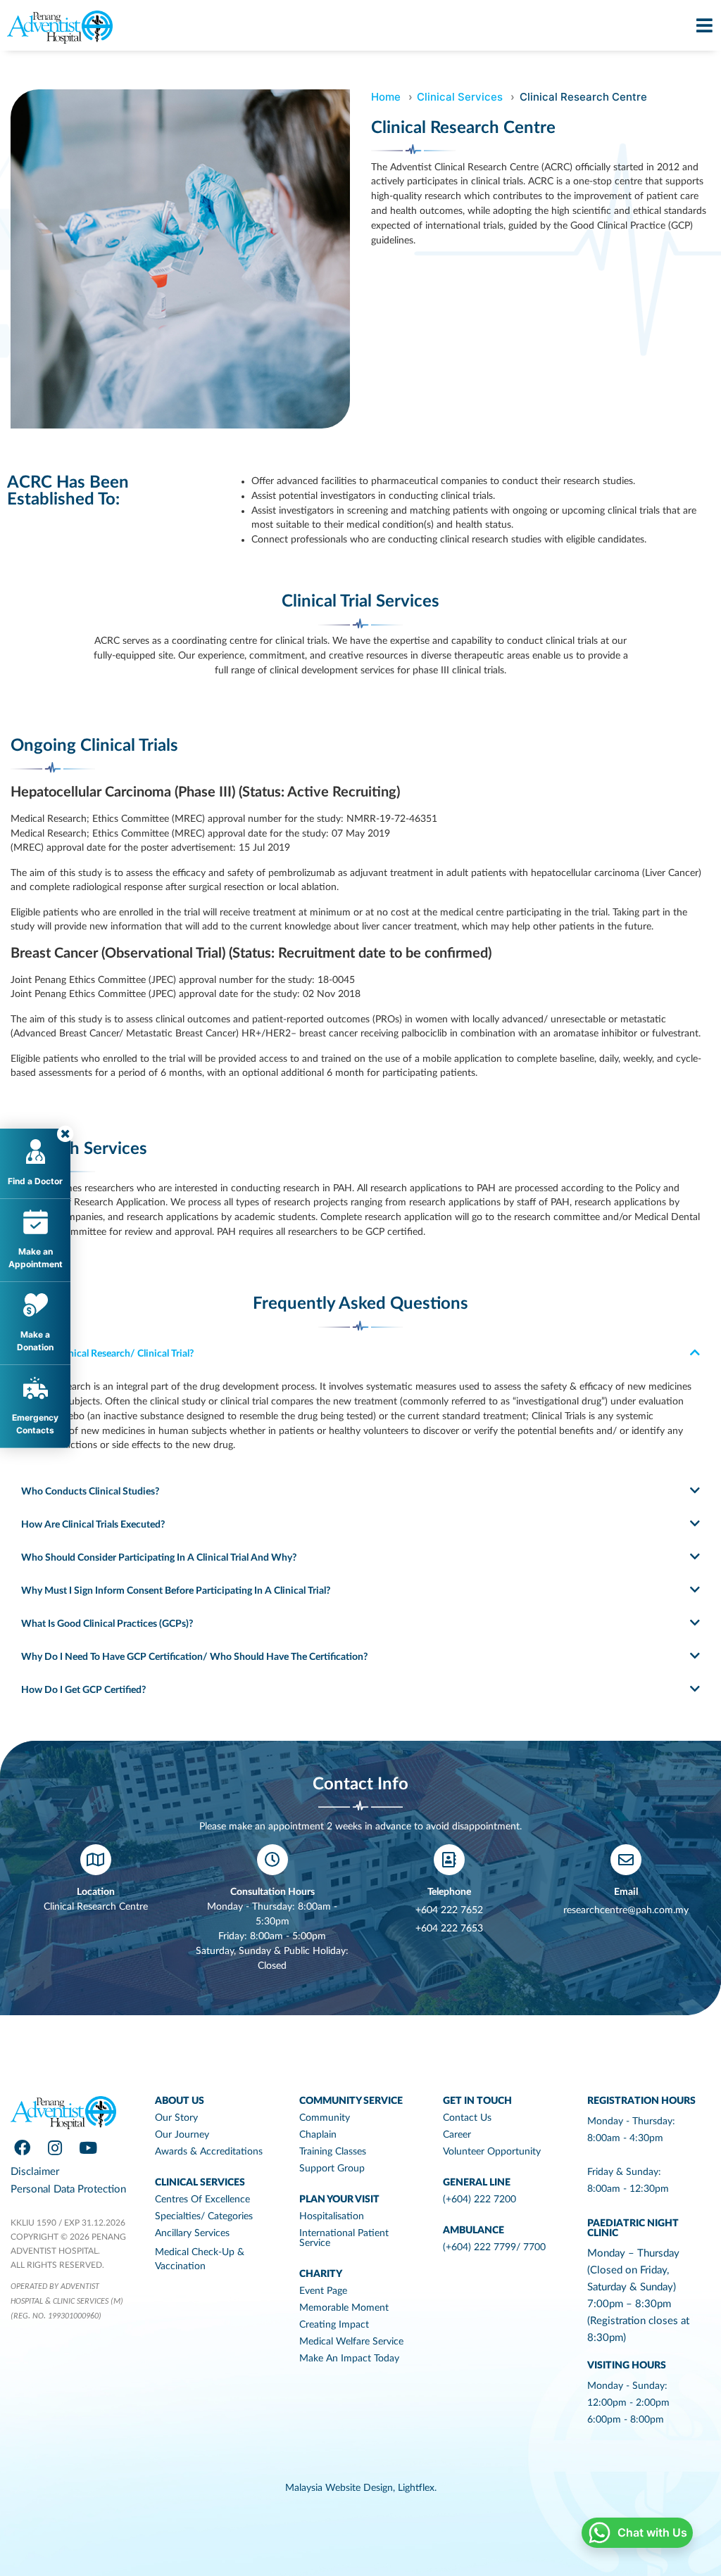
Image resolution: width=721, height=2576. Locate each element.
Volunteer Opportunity (492, 2152)
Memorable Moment (344, 2308)
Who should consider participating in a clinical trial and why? (159, 1558)
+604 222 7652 (449, 1910)
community (325, 2118)
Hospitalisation (332, 2216)
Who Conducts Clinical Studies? (90, 1492)
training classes (333, 2152)
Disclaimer (35, 2172)
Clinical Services (460, 97)
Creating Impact (334, 2325)
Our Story (176, 2118)
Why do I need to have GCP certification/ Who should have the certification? (194, 1657)
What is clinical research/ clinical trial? (107, 1354)
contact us (467, 2118)
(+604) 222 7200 (479, 2200)
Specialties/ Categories (204, 2216)
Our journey (182, 2135)
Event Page (323, 2291)
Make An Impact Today (349, 2359)
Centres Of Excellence (202, 2200)
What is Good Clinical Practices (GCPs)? (107, 1624)
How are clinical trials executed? (93, 1525)
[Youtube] (88, 2147)
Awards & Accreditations (209, 2152)
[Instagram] (55, 2147)
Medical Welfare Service (351, 2342)
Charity (321, 2274)
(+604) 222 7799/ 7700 (494, 2247)
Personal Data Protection (68, 2189)
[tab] (360, 1353)
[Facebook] (22, 2147)
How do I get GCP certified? (83, 1690)
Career (457, 2135)
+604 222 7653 (449, 1929)
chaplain (318, 2135)
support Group (332, 2169)
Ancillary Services (192, 2233)
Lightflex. (417, 2488)
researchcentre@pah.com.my (626, 1910)
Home (386, 97)
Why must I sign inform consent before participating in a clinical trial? (176, 1591)
